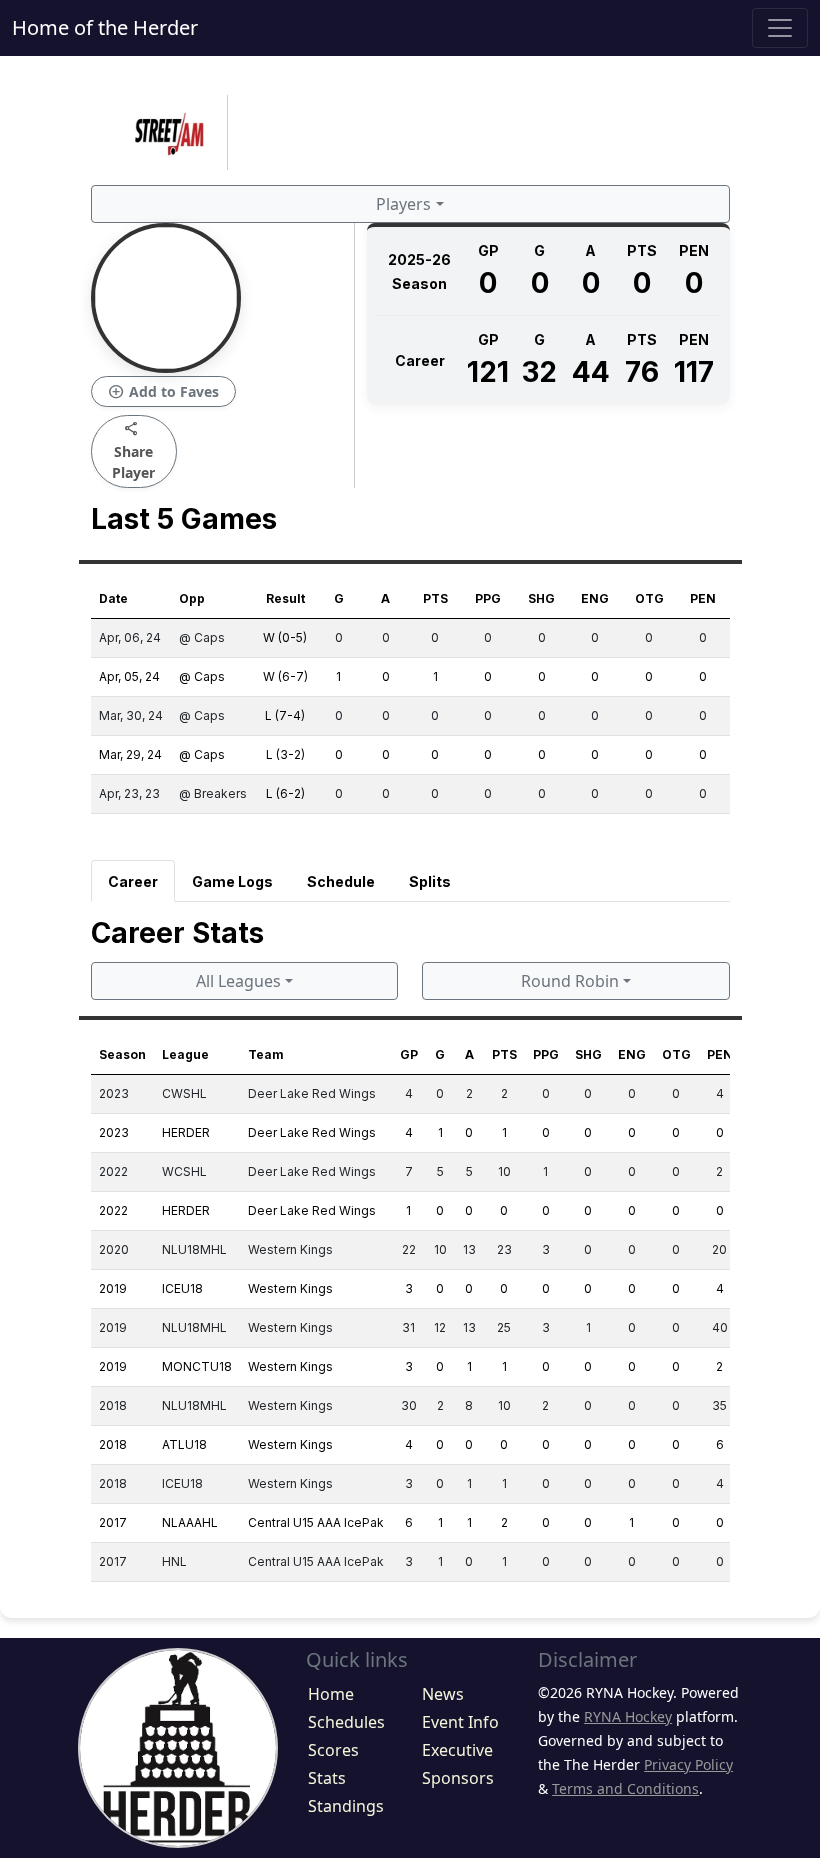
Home (331, 1694)
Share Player (133, 450)
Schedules (346, 1722)
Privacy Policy (688, 1764)
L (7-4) (285, 715)
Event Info (460, 1722)
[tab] (133, 881)
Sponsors (458, 1778)
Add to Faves (163, 392)
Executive (457, 1750)
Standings (346, 1806)
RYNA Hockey (628, 1716)
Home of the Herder (105, 27)
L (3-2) (285, 754)
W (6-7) (285, 676)
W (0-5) (285, 637)
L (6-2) (285, 793)
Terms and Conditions (625, 1788)
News (443, 1694)
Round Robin (570, 981)
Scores (333, 1750)
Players (403, 204)
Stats (327, 1778)
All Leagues (238, 981)
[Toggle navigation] (780, 28)
